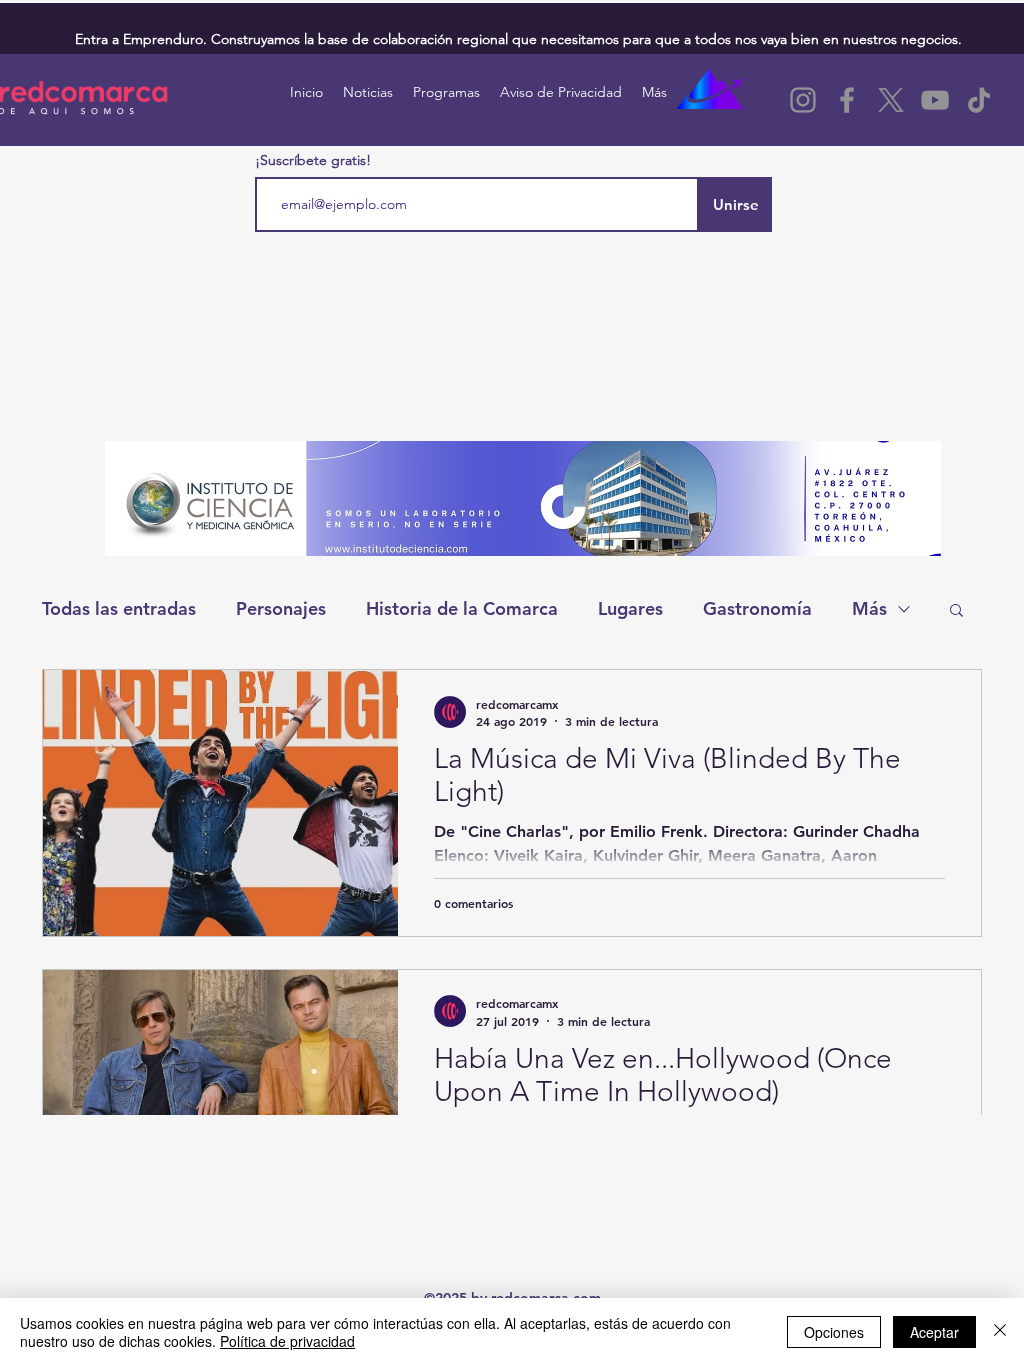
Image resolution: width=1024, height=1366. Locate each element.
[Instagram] (803, 100)
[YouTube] (935, 100)
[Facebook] (847, 100)
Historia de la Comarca (462, 608)
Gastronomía (757, 608)
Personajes (281, 608)
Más (869, 608)
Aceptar (934, 1332)
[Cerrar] (1000, 1332)
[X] (891, 100)
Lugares (630, 608)
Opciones (834, 1332)
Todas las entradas (119, 608)
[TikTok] (979, 100)
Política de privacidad (287, 1341)
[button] (956, 611)
